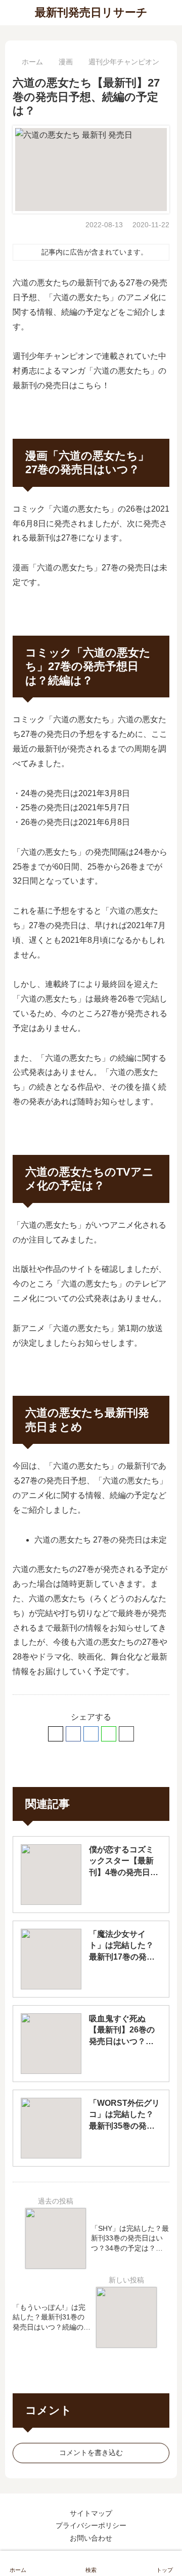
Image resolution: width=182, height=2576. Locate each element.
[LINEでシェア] (109, 1734)
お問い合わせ (91, 2538)
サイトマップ (91, 2513)
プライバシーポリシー (91, 2525)
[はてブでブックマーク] (91, 1734)
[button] (126, 1734)
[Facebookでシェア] (73, 1734)
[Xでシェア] (56, 1734)
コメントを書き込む (91, 2453)
